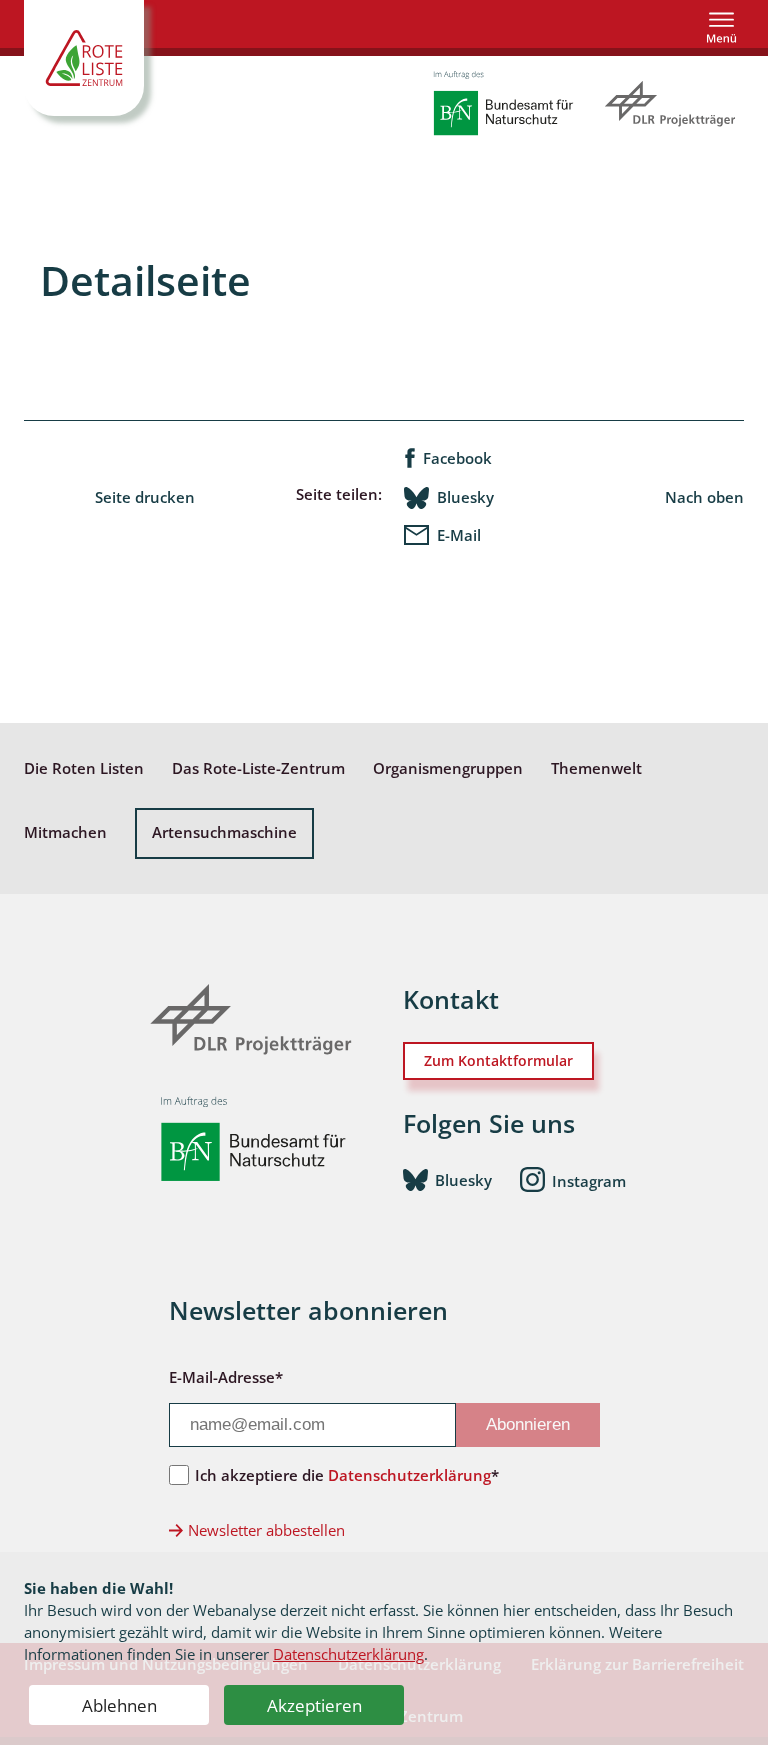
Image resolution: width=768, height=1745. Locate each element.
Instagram (589, 1181)
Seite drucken (145, 497)
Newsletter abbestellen (266, 1530)
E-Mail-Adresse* (226, 1377)
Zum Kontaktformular (498, 1060)
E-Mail (459, 535)
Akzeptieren (314, 1705)
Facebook (457, 458)
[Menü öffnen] (721, 27)
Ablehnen (119, 1705)
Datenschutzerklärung (348, 1654)
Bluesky (465, 497)
